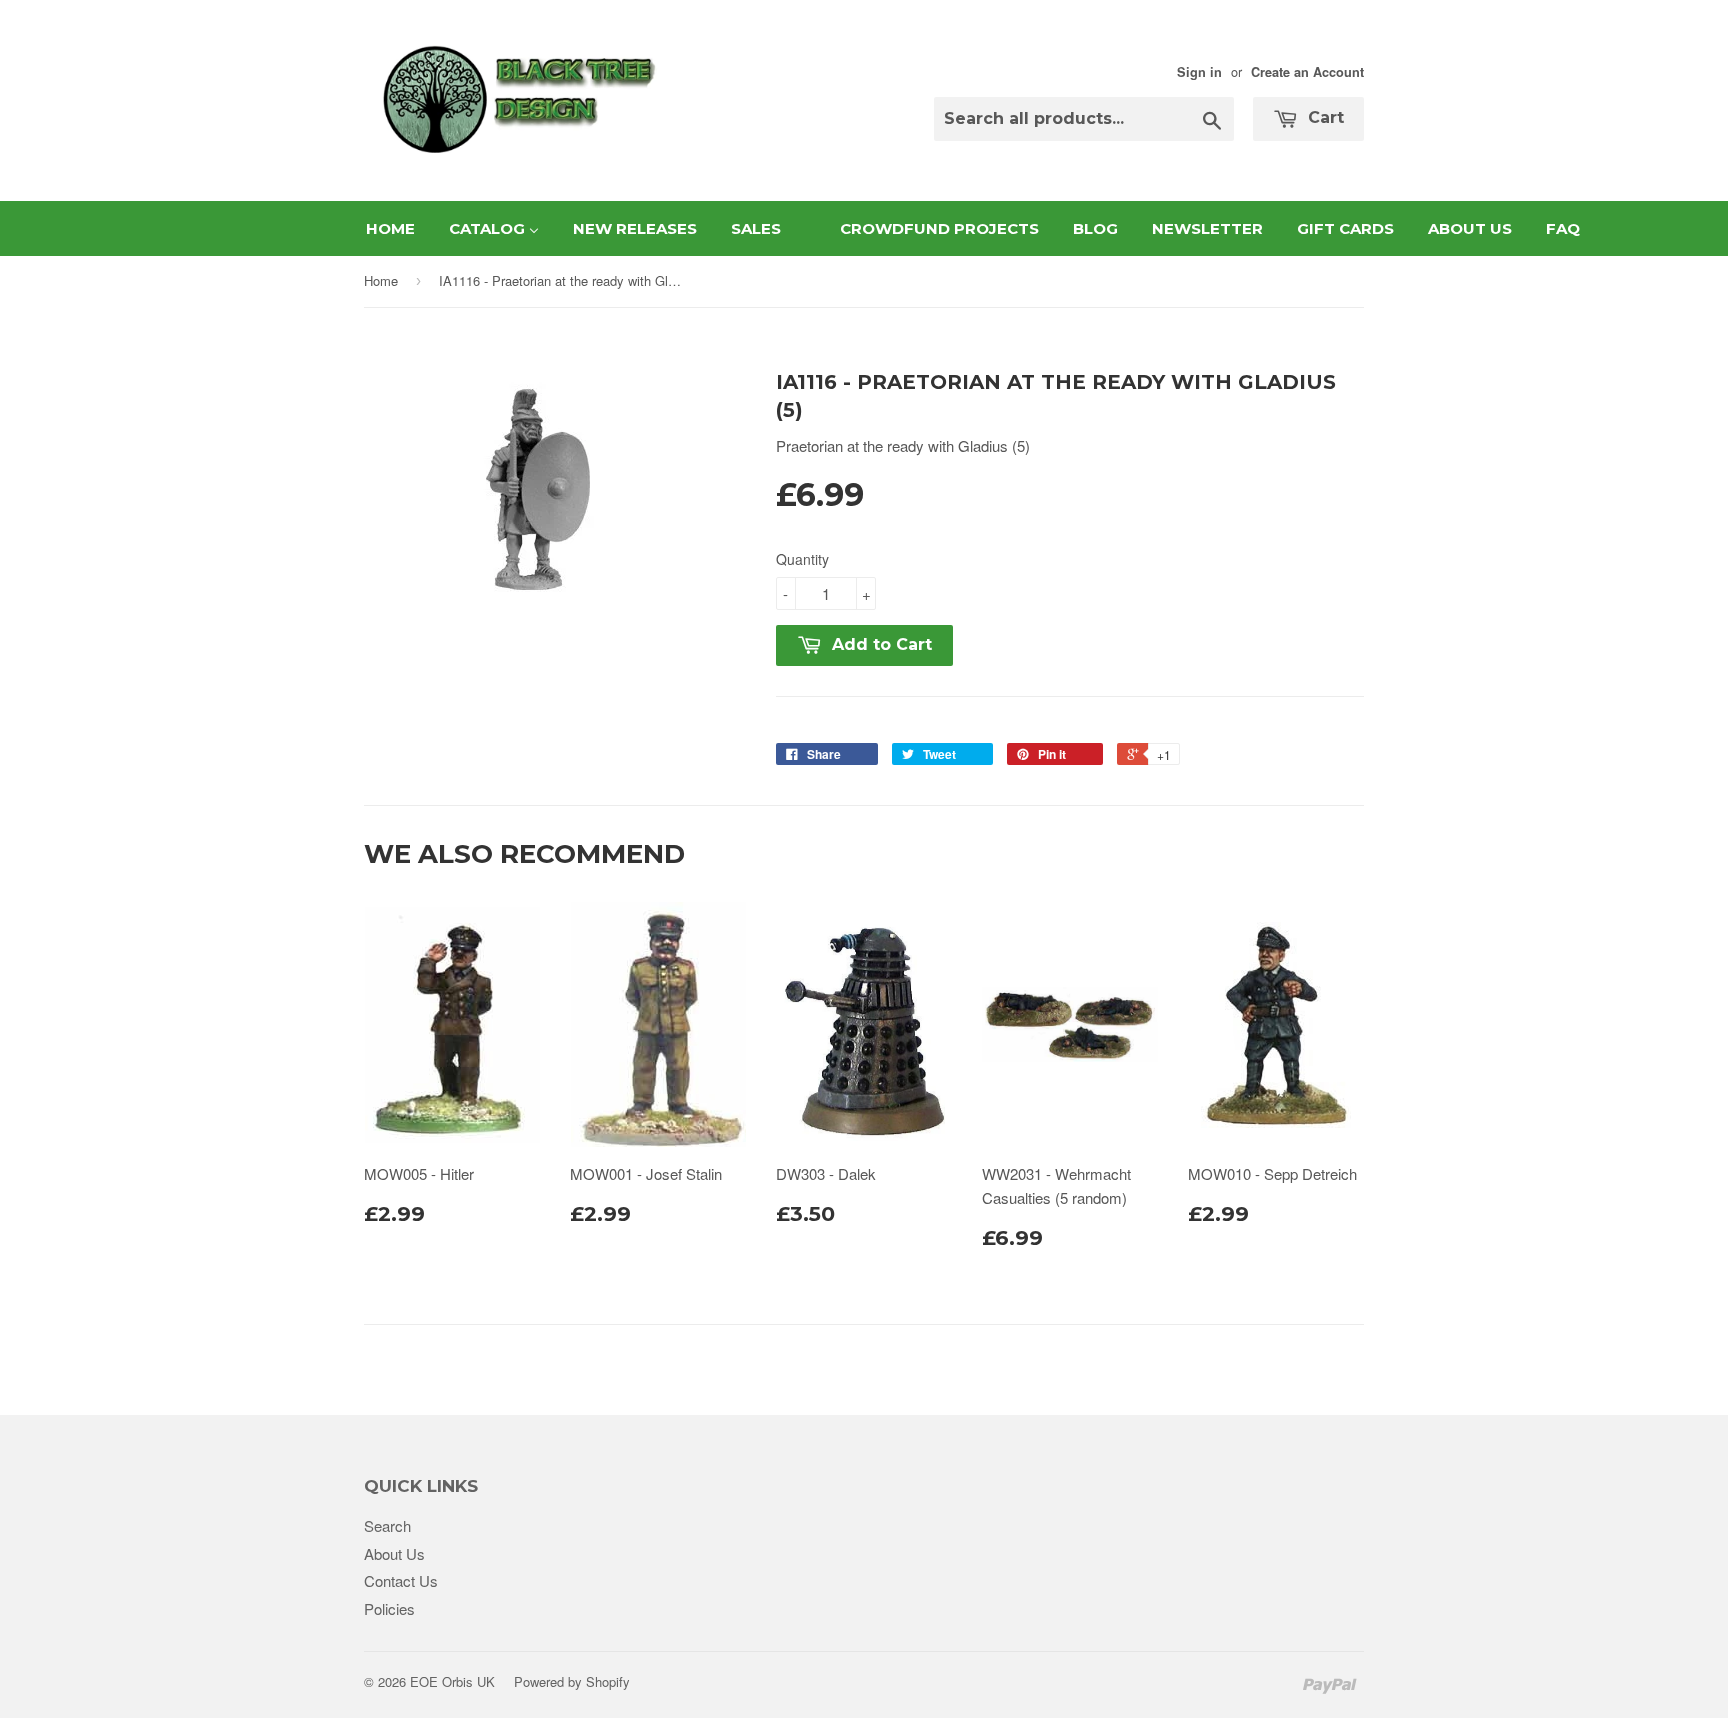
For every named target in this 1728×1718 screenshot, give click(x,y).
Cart (1323, 117)
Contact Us (401, 1580)
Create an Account (1307, 72)
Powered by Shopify (572, 1681)
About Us (394, 1553)
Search (387, 1525)
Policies (389, 1608)
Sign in (1199, 72)
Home (381, 280)
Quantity (802, 559)
